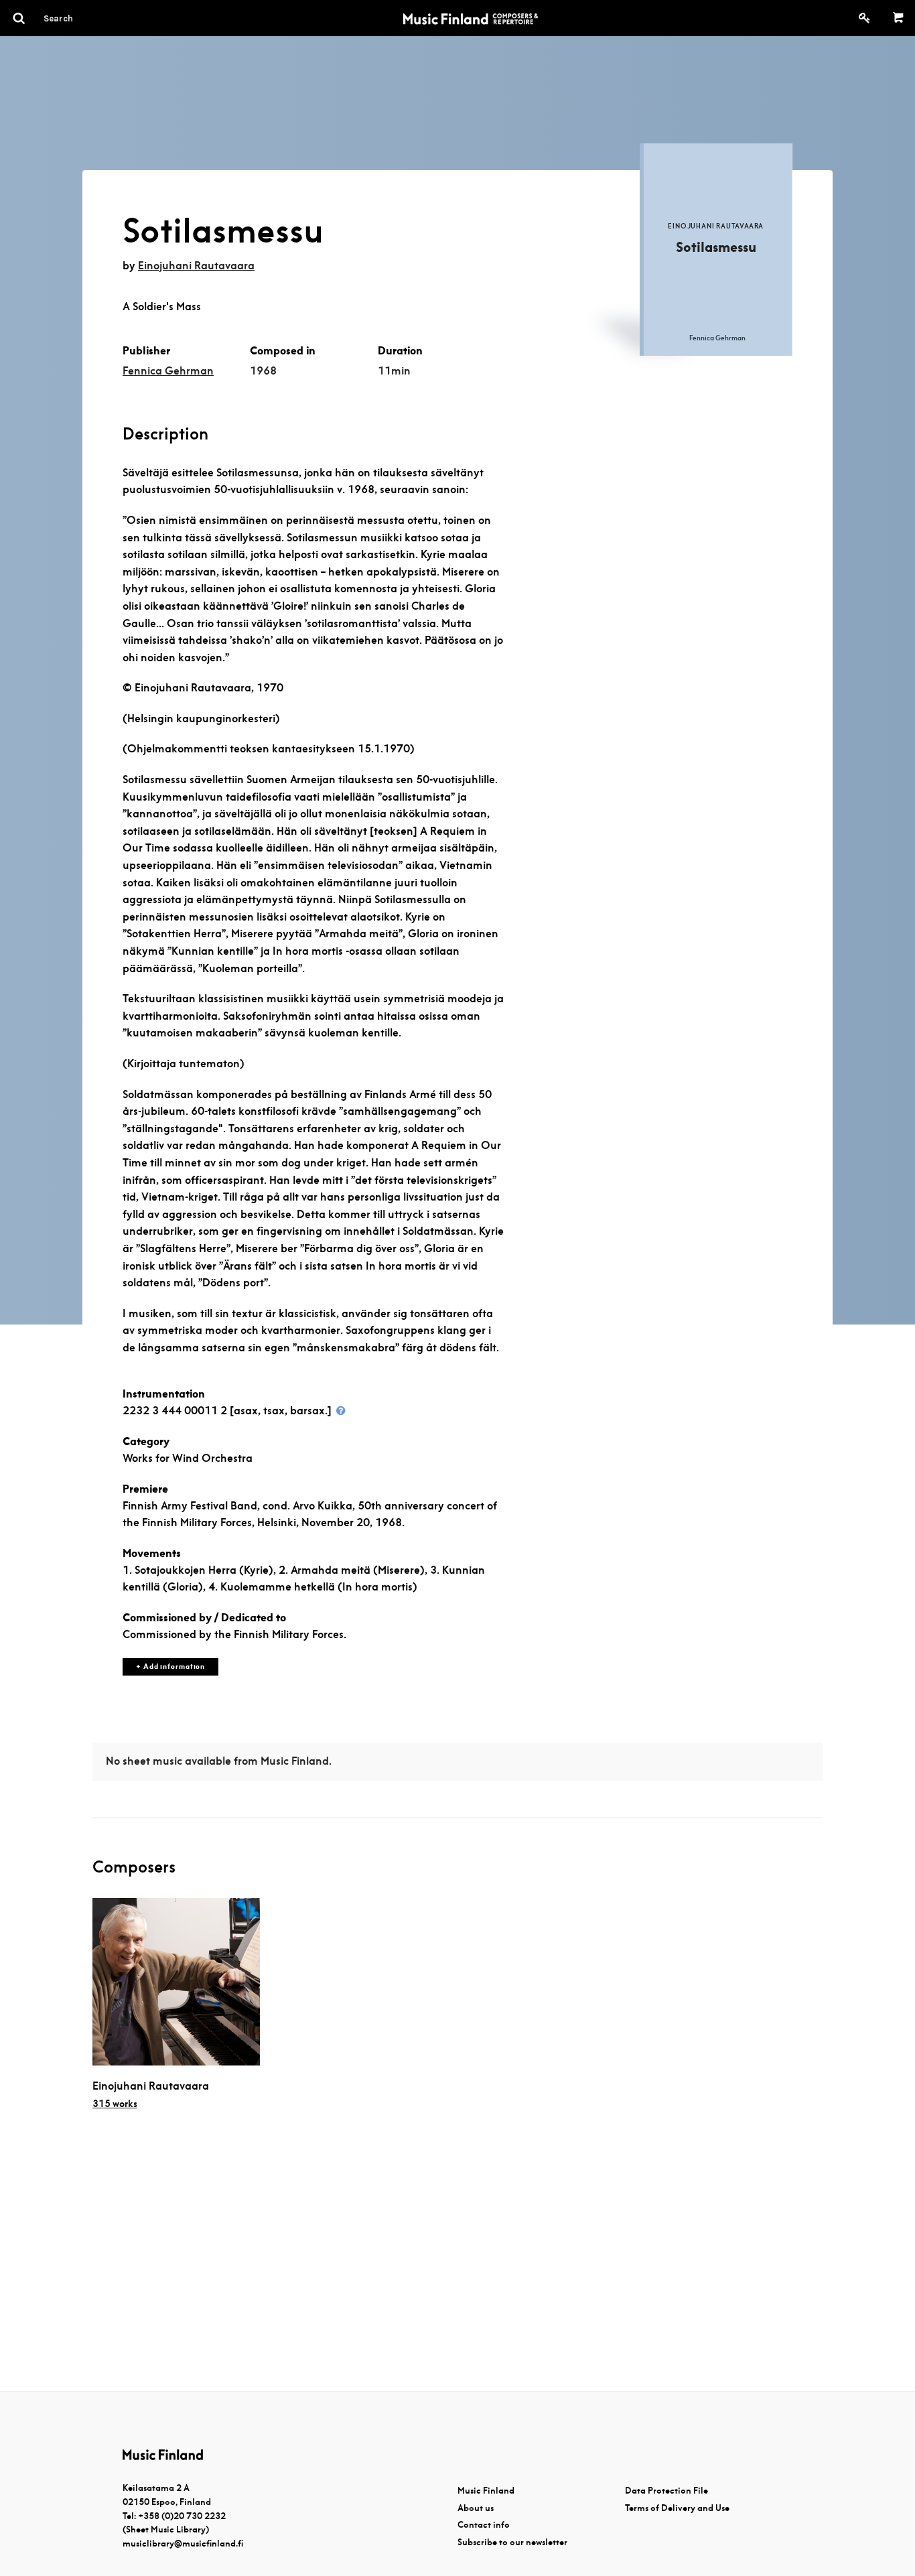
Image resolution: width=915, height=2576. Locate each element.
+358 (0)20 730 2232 (182, 2516)
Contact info (484, 2525)
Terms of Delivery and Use (677, 2508)
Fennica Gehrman (168, 371)
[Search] (82, 18)
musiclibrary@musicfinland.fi (183, 2544)
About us (476, 2508)
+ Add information (170, 1667)
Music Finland (486, 2491)
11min (394, 371)
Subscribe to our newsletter (512, 2542)
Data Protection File (666, 2491)
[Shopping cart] (899, 18)
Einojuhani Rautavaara (196, 266)
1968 (263, 371)
